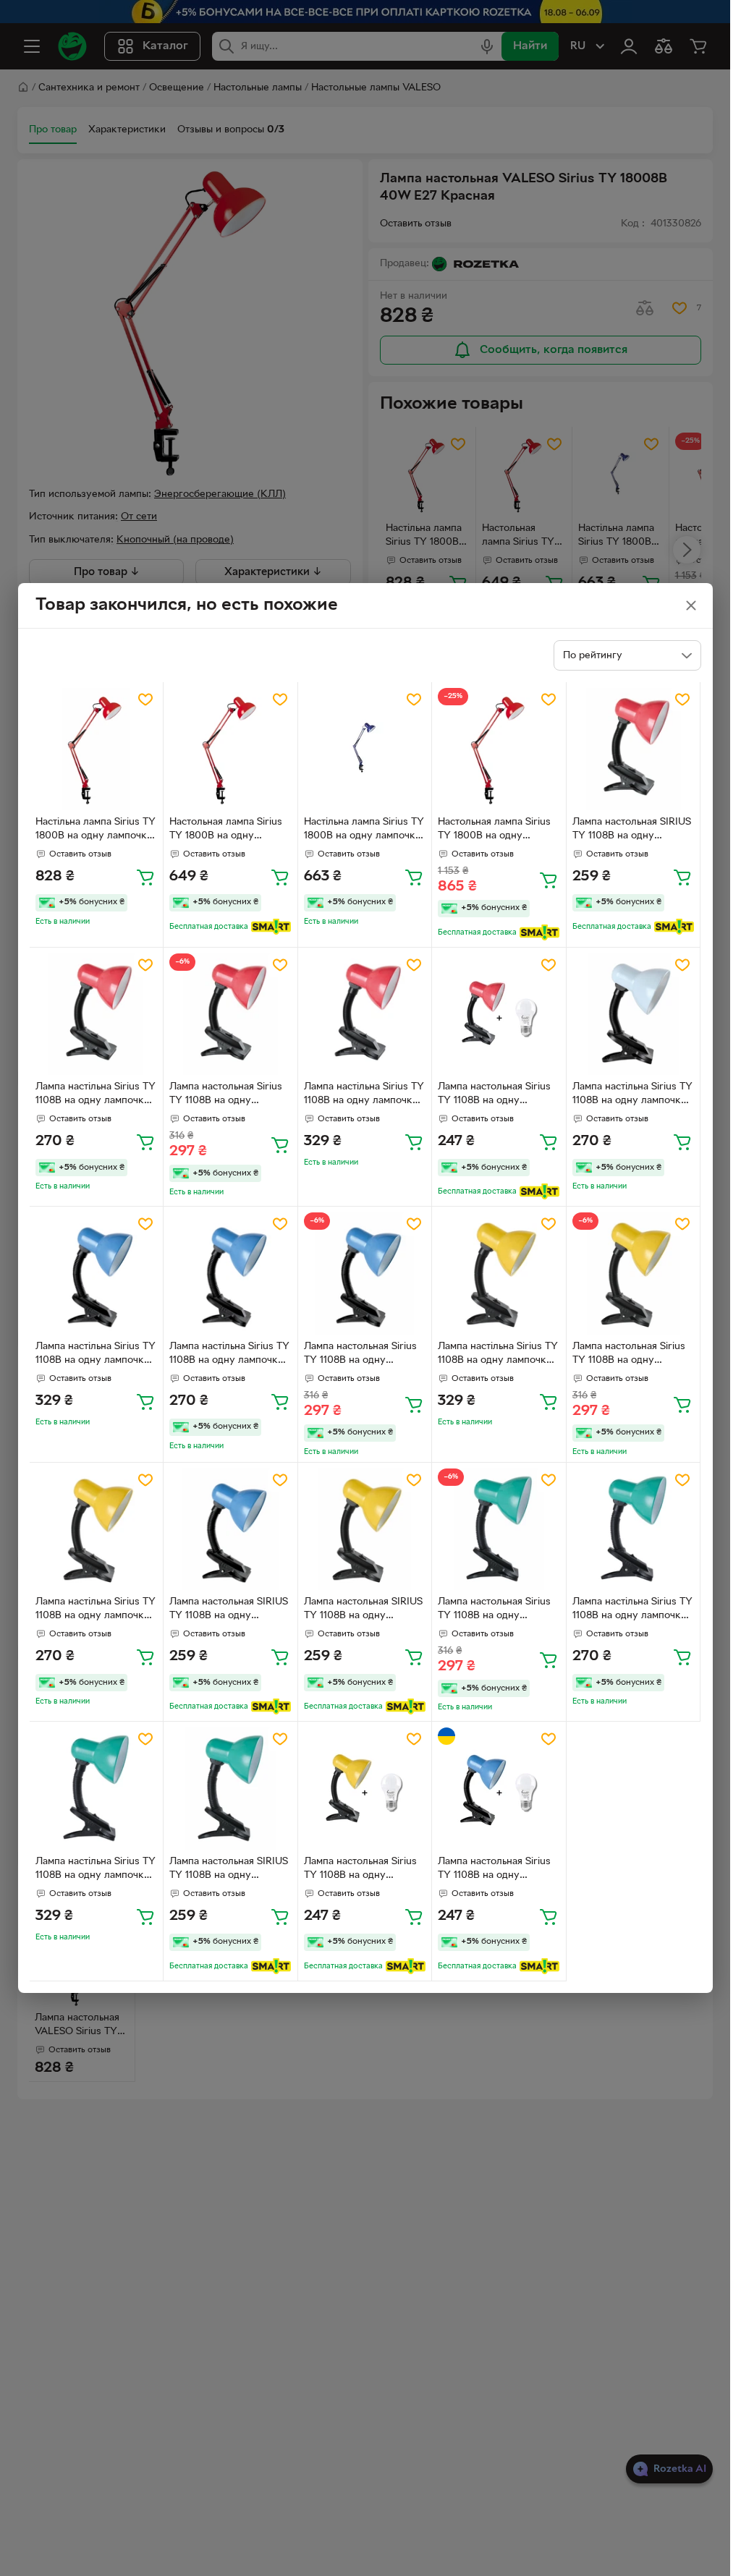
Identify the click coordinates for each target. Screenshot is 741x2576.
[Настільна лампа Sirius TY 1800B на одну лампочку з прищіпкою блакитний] (365, 749)
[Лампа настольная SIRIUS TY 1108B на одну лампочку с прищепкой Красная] (634, 749)
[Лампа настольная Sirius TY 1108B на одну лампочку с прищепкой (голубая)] (365, 1274)
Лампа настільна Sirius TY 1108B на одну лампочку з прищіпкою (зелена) (632, 1610)
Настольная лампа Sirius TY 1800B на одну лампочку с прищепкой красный (226, 830)
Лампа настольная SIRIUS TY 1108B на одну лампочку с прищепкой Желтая (363, 1610)
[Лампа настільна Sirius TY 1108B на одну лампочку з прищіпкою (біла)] (634, 1015)
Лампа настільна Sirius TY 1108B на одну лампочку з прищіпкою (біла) (632, 1095)
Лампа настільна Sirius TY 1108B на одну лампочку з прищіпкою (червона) (96, 1095)
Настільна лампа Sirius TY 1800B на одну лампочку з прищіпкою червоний (96, 830)
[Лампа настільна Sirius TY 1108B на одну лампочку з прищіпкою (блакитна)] (97, 1274)
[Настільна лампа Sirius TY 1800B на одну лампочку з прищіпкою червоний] (97, 749)
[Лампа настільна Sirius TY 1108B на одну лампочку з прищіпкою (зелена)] (634, 1530)
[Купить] (145, 877)
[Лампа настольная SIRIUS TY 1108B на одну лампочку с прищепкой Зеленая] (230, 1789)
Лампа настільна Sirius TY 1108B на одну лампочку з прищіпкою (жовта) (498, 1355)
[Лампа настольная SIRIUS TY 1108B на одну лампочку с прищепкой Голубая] (230, 1530)
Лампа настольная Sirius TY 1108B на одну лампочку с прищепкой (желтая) (629, 1355)
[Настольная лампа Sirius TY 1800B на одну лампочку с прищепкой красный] (230, 749)
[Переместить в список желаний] (145, 700)
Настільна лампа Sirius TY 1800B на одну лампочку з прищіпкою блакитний (364, 830)
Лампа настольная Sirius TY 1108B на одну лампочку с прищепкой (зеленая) (494, 1610)
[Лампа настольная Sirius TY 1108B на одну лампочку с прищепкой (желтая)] (634, 1274)
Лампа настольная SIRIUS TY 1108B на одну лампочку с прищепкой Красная (632, 830)
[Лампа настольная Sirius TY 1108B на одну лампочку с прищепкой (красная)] (230, 1015)
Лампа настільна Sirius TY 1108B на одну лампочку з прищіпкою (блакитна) (96, 1355)
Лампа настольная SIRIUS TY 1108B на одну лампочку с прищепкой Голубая (229, 1610)
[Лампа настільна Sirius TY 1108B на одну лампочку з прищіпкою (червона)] (97, 1015)
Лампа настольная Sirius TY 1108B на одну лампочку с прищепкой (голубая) (360, 1355)
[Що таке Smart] (271, 927)
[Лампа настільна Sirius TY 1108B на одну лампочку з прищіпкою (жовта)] (499, 1274)
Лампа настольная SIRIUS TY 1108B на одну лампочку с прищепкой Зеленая (229, 1870)
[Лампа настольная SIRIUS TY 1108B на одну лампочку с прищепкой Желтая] (365, 1530)
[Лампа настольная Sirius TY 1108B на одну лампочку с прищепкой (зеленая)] (499, 1530)
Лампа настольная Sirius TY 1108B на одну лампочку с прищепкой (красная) (226, 1095)
